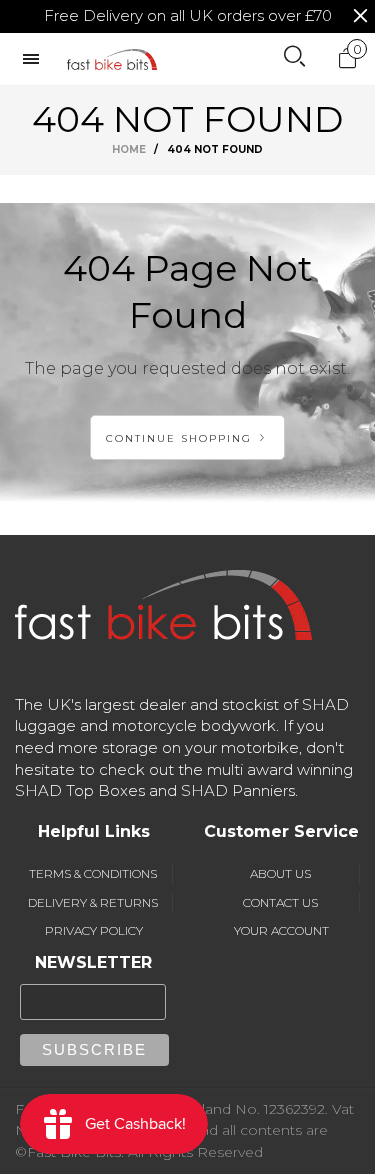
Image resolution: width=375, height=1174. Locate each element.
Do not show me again (199, 270)
